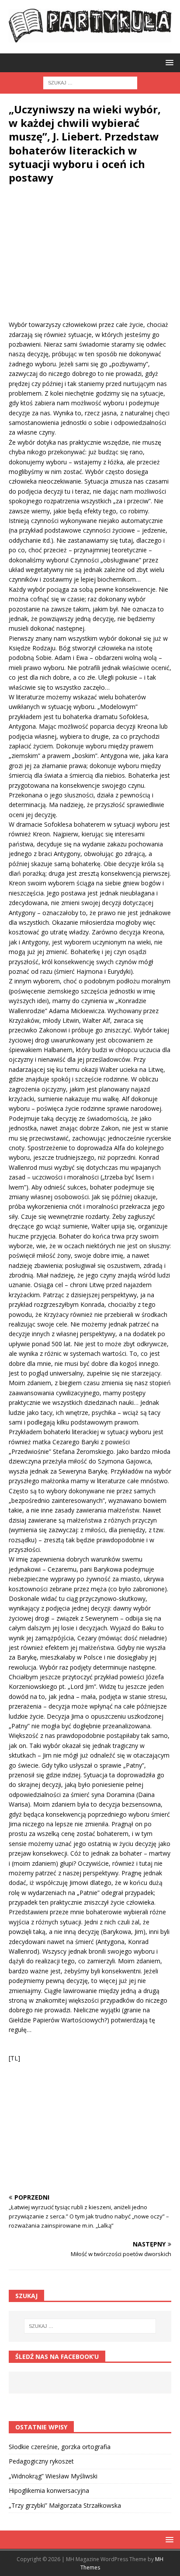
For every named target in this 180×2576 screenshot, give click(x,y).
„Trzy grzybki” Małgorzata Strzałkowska (65, 2505)
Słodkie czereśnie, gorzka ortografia (60, 2447)
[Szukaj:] (90, 82)
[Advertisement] (90, 259)
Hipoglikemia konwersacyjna (49, 2490)
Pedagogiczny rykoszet (41, 2461)
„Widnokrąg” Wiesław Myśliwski (53, 2476)
